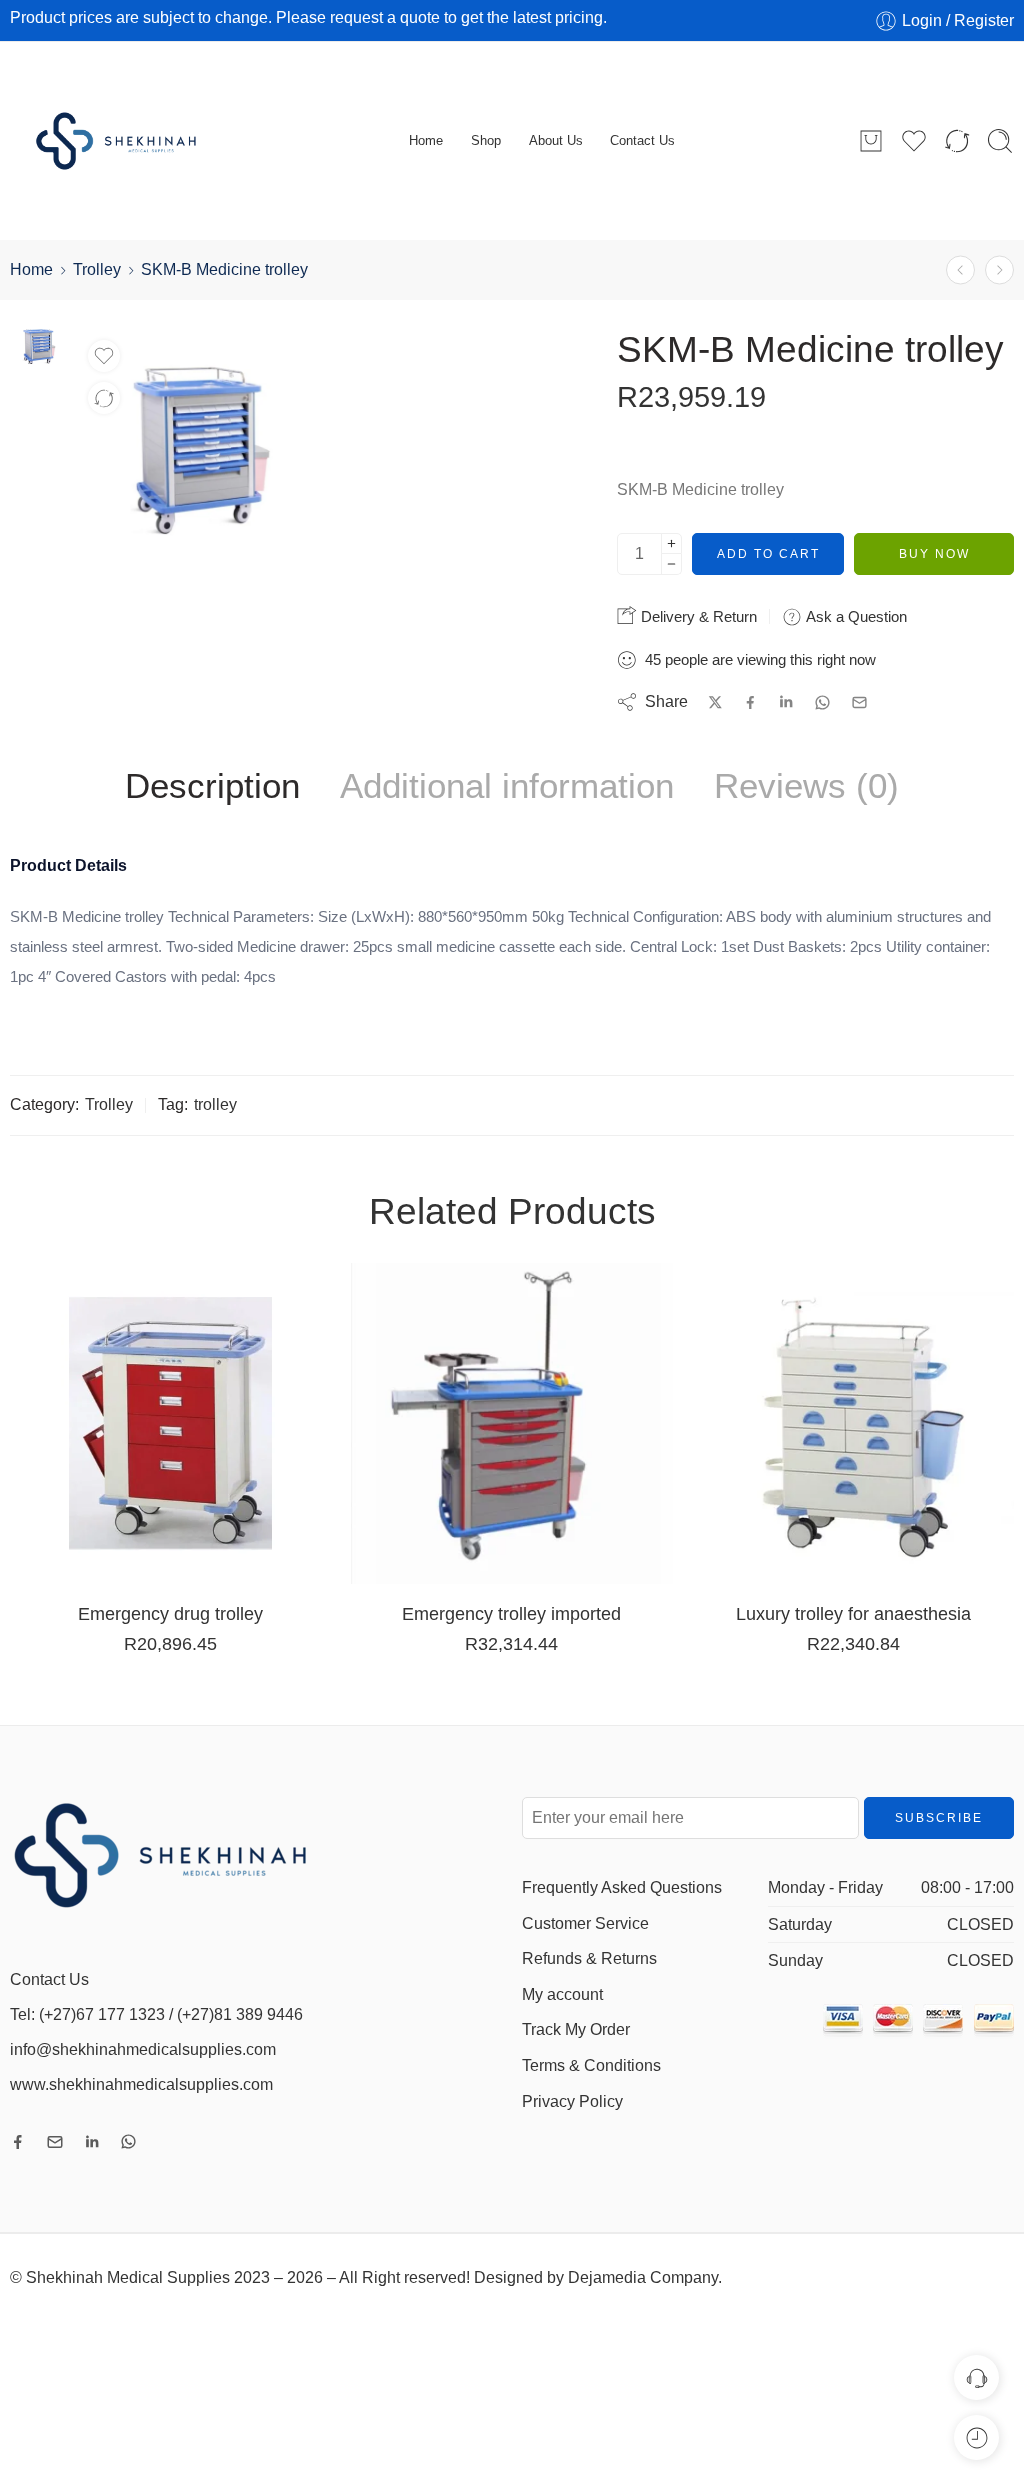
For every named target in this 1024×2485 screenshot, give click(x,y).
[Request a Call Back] (976, 2377)
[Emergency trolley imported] (511, 1423)
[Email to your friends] (859, 702)
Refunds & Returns (589, 1958)
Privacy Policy (572, 2101)
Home (426, 141)
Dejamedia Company (643, 2277)
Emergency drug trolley (170, 1613)
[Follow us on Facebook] (18, 2142)
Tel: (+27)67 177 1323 (87, 2014)
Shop (486, 141)
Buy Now (934, 554)
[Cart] (871, 141)
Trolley (97, 269)
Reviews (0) (806, 785)
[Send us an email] (55, 2142)
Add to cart (768, 554)
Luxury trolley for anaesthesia (853, 1613)
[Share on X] (715, 702)
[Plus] (671, 543)
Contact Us (642, 141)
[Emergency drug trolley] (170, 1423)
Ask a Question (854, 616)
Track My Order (576, 2029)
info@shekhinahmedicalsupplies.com (143, 2049)
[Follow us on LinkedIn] (92, 2142)
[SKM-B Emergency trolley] (39, 344)
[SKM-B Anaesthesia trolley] (960, 269)
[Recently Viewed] (976, 2437)
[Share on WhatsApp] (822, 702)
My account (562, 1994)
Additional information (507, 785)
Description (212, 785)
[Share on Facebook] (750, 702)
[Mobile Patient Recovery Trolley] (999, 269)
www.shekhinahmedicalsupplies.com (141, 2084)
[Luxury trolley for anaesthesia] (853, 1423)
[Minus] (671, 564)
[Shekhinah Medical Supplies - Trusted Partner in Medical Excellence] (132, 141)
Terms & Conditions (591, 2065)
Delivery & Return (697, 616)
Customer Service (585, 1923)
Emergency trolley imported (511, 1613)
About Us (556, 141)
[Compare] (104, 398)
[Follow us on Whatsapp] (128, 2141)
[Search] (1000, 141)
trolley (215, 1104)
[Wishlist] (104, 356)
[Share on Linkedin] (786, 702)
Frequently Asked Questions (622, 1887)
